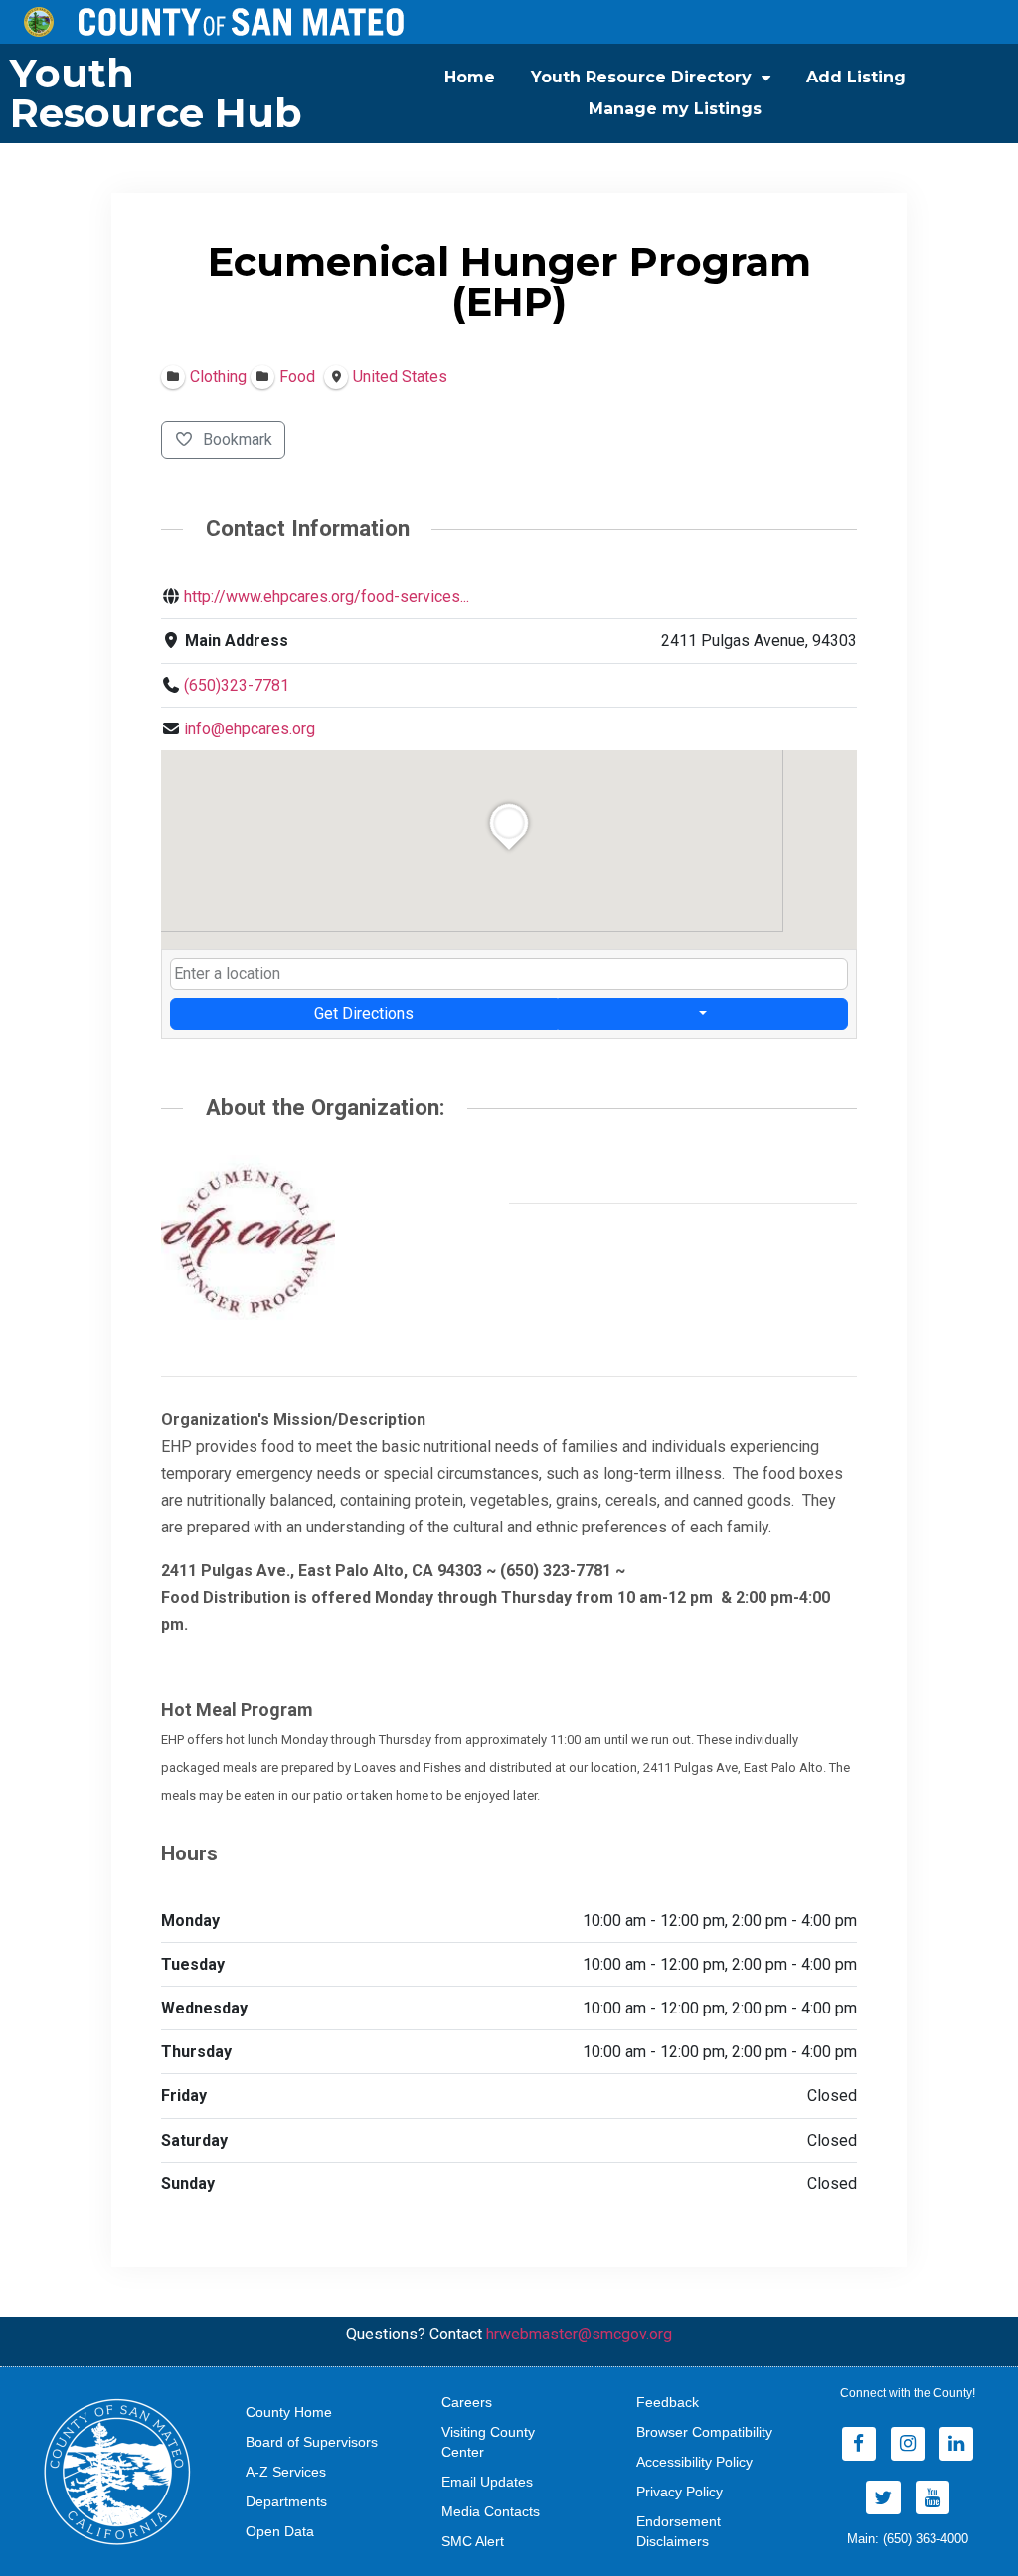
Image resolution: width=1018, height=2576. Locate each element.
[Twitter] (883, 2497)
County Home (289, 2412)
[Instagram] (908, 2444)
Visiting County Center (488, 2442)
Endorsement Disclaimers (679, 2531)
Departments (286, 2501)
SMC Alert (473, 2541)
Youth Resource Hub (156, 93)
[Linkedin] (956, 2444)
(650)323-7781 (237, 685)
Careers (467, 2402)
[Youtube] (933, 2497)
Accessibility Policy (694, 2462)
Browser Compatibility (704, 2432)
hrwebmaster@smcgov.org (579, 2334)
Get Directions (364, 1013)
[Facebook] (859, 2444)
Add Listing (856, 77)
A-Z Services (286, 2472)
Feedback (668, 2402)
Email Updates (487, 2482)
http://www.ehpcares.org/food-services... (327, 597)
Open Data (280, 2531)
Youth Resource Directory (641, 77)
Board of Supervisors (312, 2442)
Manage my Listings (675, 109)
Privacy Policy (679, 2492)
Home (470, 77)
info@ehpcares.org (250, 729)
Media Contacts (491, 2511)
